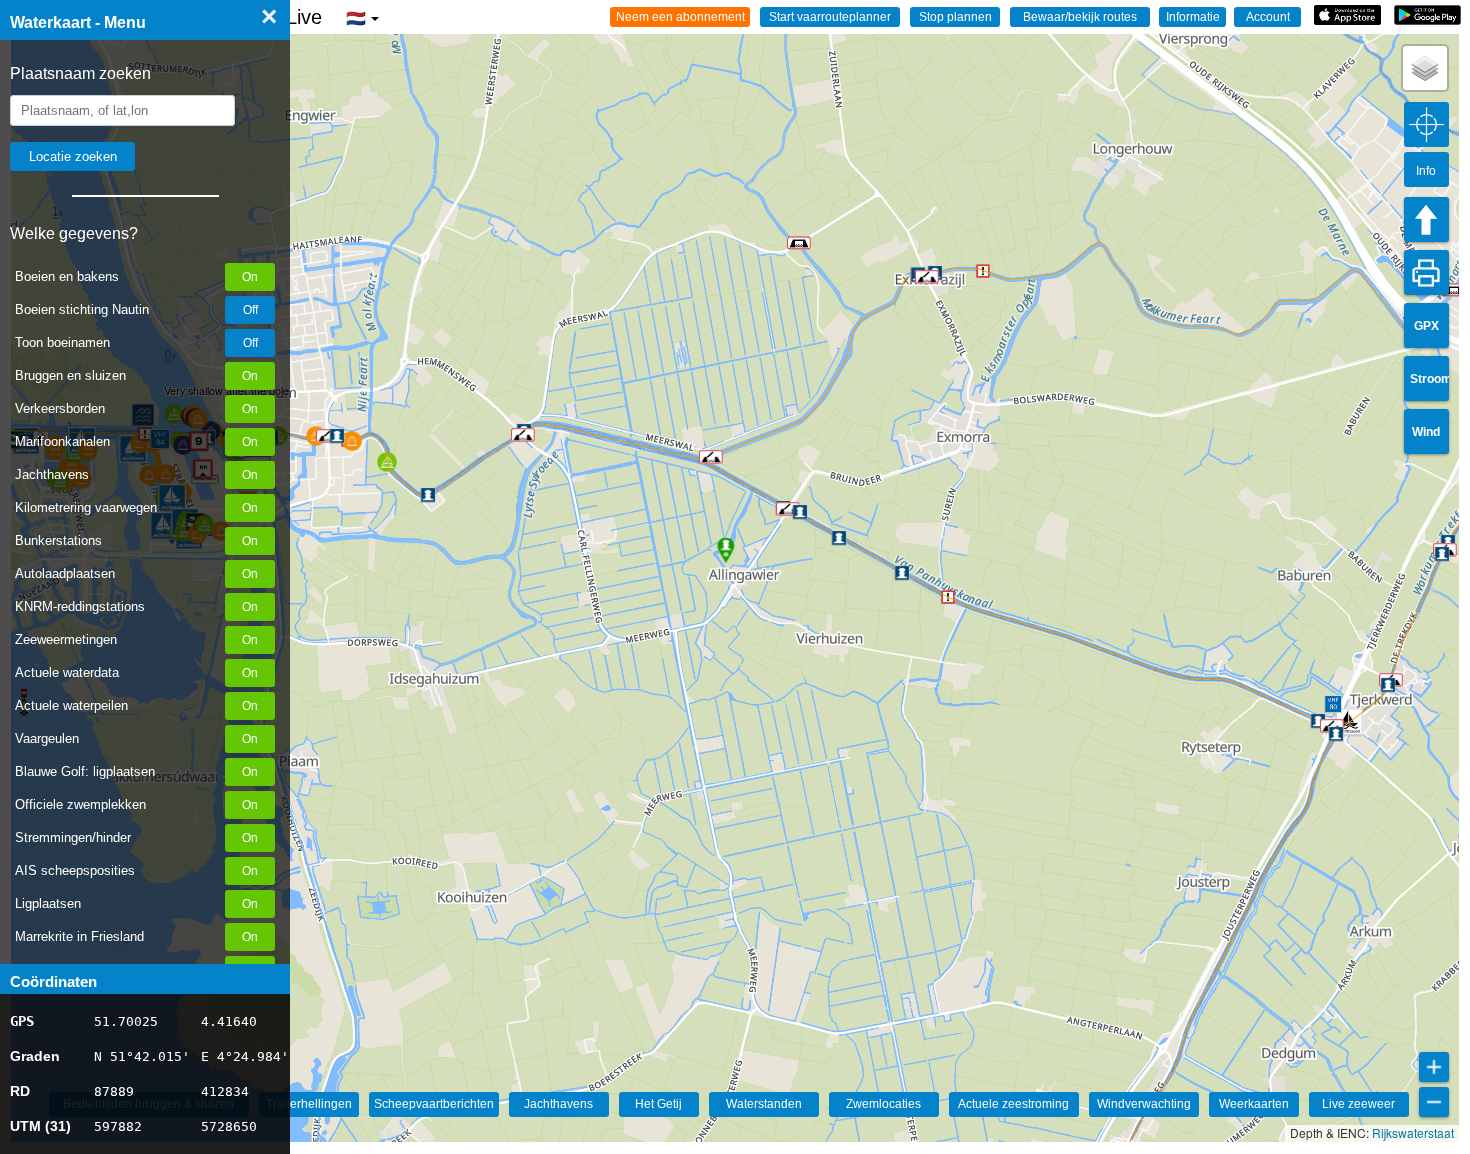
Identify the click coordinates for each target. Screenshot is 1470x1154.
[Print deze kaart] (1426, 272)
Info (1426, 171)
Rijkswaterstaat (1413, 1132)
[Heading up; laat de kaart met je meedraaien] (1426, 219)
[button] (523, 435)
